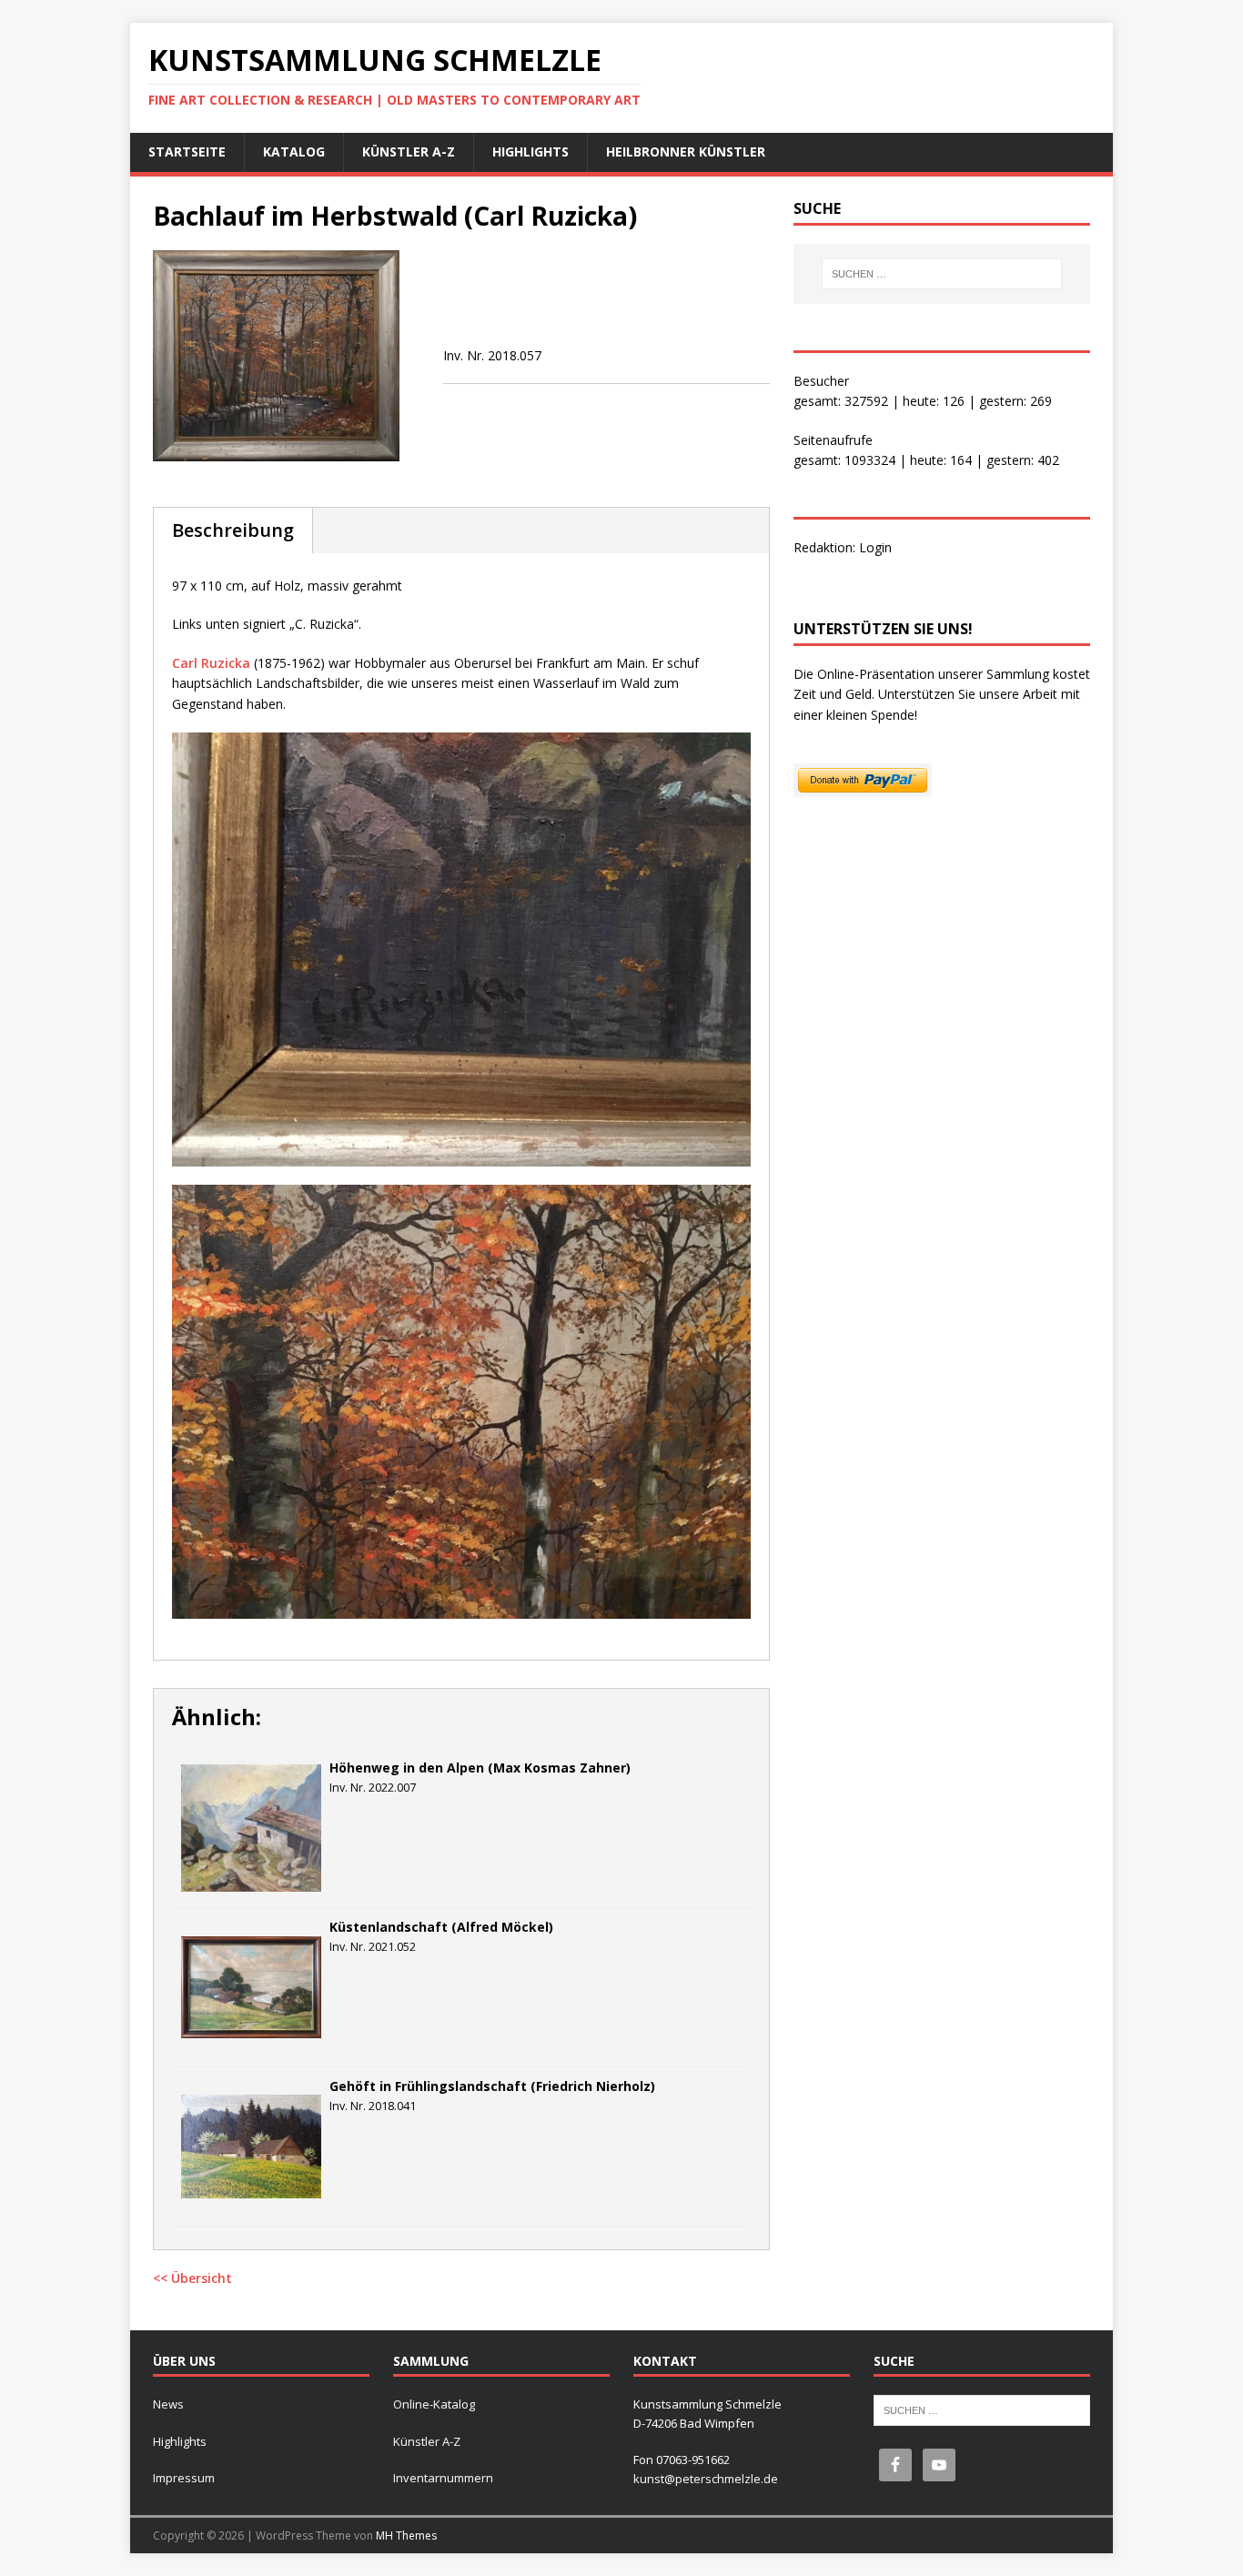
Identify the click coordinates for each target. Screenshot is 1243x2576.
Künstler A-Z (409, 152)
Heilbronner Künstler (686, 152)
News (168, 2404)
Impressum (184, 2478)
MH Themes (406, 2536)
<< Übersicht (192, 2278)
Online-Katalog (434, 2404)
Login (875, 547)
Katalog (294, 152)
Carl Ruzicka (211, 663)
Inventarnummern (443, 2478)
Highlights (531, 152)
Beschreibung (233, 530)
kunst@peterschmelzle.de (706, 2479)
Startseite (187, 152)
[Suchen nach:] (942, 274)
